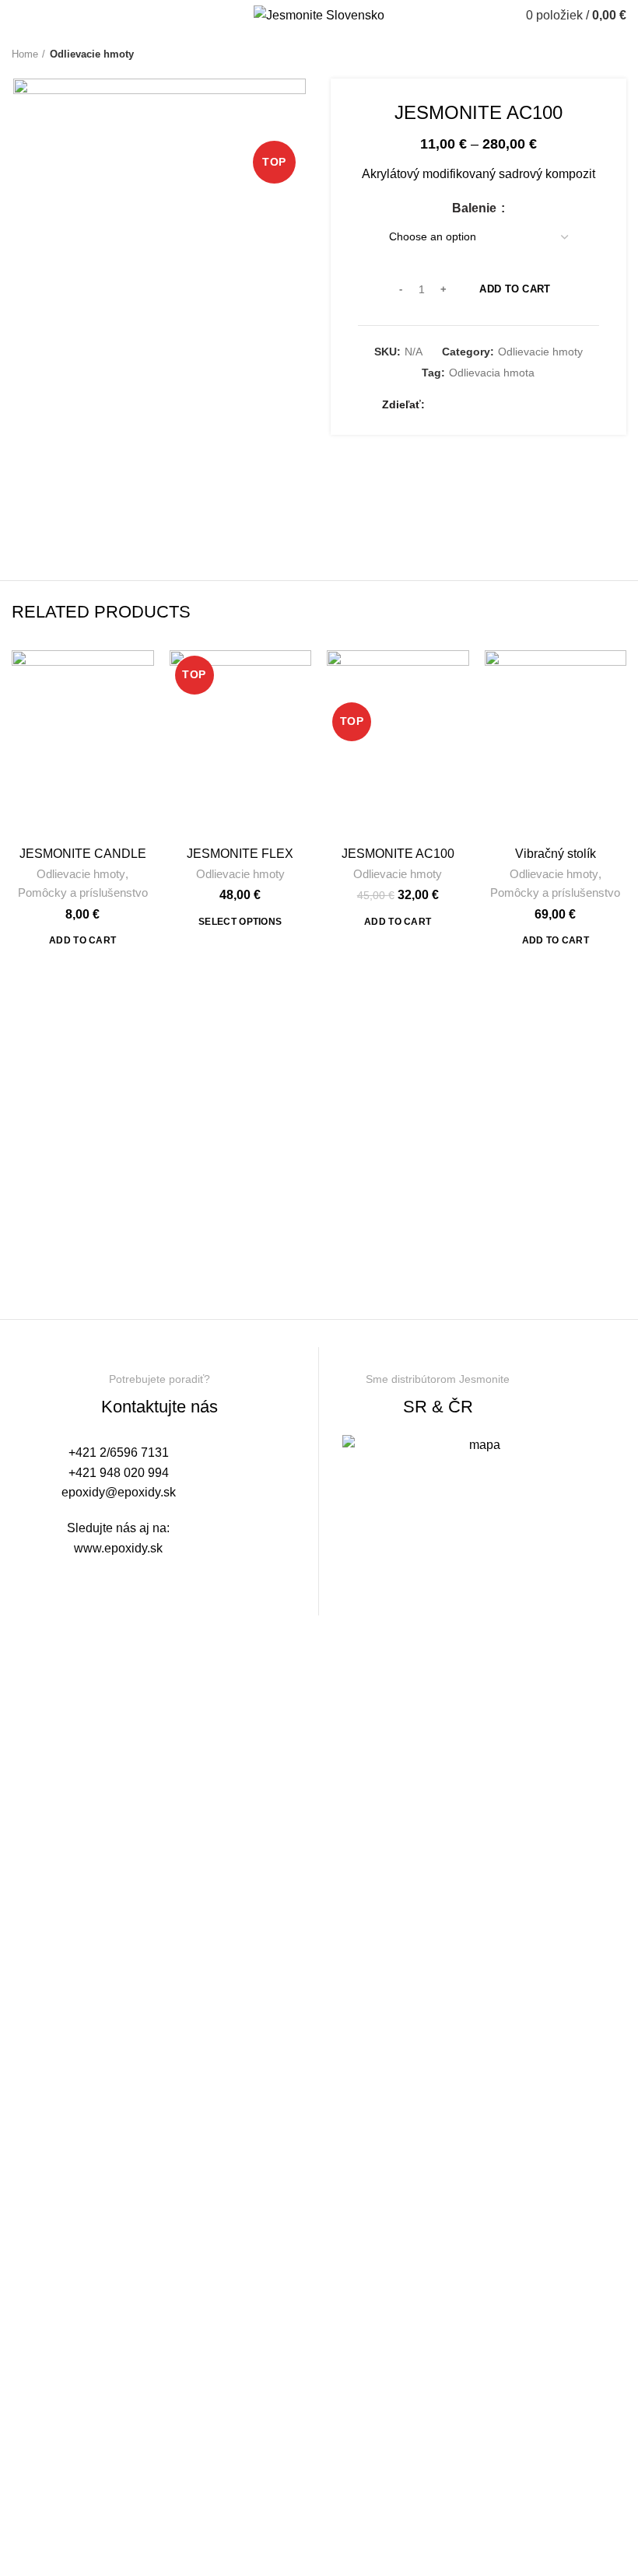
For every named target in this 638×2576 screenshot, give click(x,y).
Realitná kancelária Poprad (110, 1577)
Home (25, 54)
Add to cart (515, 289)
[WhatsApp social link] (530, 405)
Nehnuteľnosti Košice (92, 1577)
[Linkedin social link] (512, 405)
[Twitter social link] (459, 405)
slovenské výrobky (154, 1577)
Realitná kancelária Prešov (131, 1577)
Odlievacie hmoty (92, 54)
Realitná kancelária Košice (64, 1577)
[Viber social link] (566, 405)
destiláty (142, 1577)
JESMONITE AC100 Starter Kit (398, 861)
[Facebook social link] (441, 405)
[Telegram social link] (548, 405)
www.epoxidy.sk (118, 1548)
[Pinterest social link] (494, 405)
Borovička (79, 1577)
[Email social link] (477, 405)
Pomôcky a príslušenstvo (83, 892)
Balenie (476, 208)
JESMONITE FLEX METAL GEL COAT (240, 861)
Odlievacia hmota (492, 373)
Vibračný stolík (556, 854)
